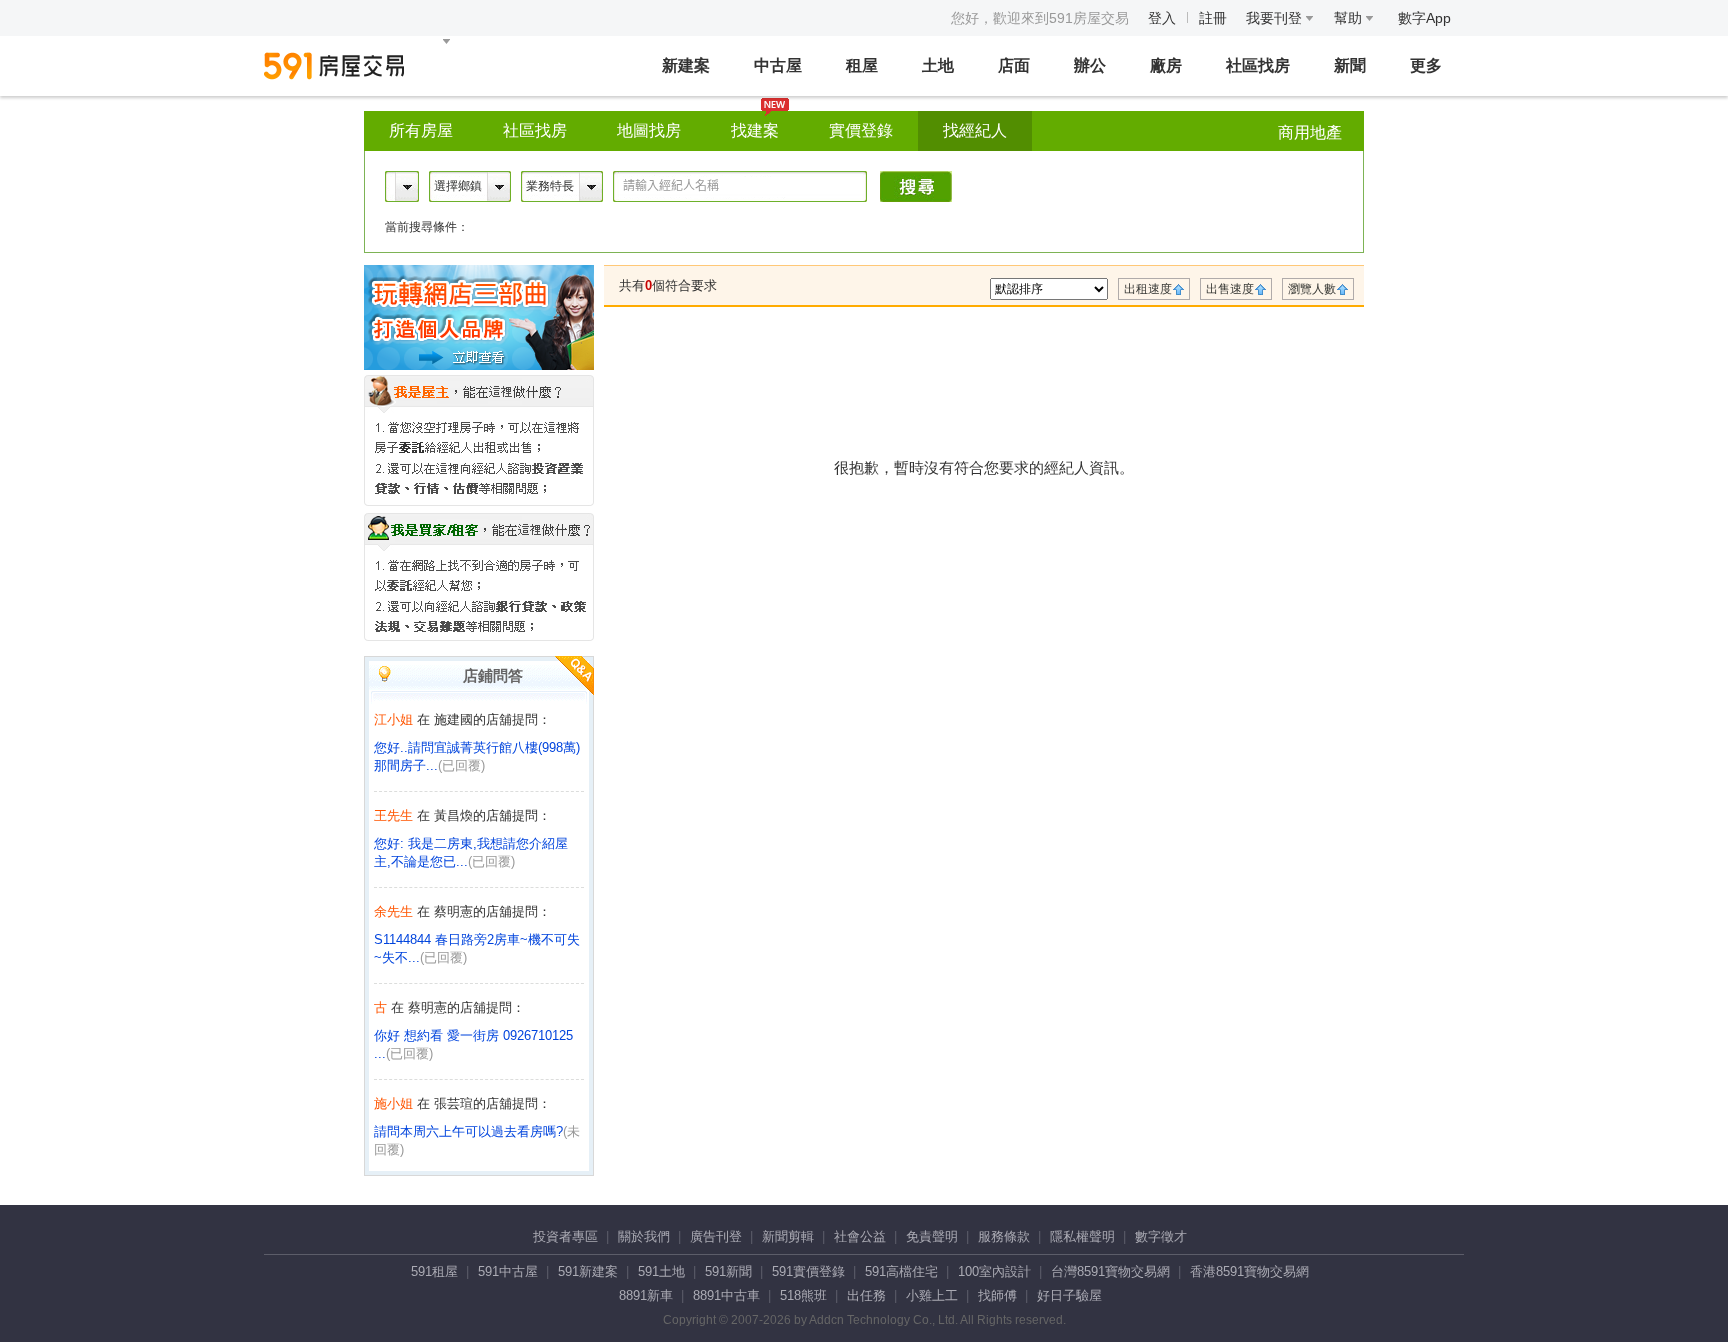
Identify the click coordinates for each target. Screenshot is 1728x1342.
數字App (1424, 18)
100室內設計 (994, 1271)
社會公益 (860, 1236)
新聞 (1350, 65)
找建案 (755, 130)
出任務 (866, 1295)
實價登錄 (861, 130)
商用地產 (1310, 132)
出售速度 (1230, 289)
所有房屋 (421, 130)
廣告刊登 (716, 1236)
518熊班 (803, 1295)
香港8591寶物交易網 (1249, 1271)
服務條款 (1004, 1236)
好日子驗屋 (1069, 1295)
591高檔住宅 (901, 1271)
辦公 (1090, 65)
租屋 (862, 65)
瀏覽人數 (1312, 289)
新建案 (686, 65)
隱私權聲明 (1082, 1236)
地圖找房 (649, 130)
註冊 (1213, 18)
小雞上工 (932, 1295)
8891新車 (646, 1295)
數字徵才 (1161, 1236)
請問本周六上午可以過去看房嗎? (468, 1131)
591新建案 (588, 1271)
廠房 (1166, 65)
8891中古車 (726, 1295)
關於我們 (644, 1236)
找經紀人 (975, 130)
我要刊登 (1276, 18)
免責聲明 (932, 1236)
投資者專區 (565, 1236)
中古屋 (778, 65)
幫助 (1350, 18)
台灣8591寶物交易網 (1110, 1271)
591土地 (661, 1271)
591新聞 (728, 1271)
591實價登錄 (808, 1271)
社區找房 (1258, 65)
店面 (1014, 65)
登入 (1162, 18)
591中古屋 (508, 1271)
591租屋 (434, 1271)
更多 (1426, 65)
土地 (938, 65)
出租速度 (1148, 289)
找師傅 (997, 1295)
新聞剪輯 (788, 1236)
